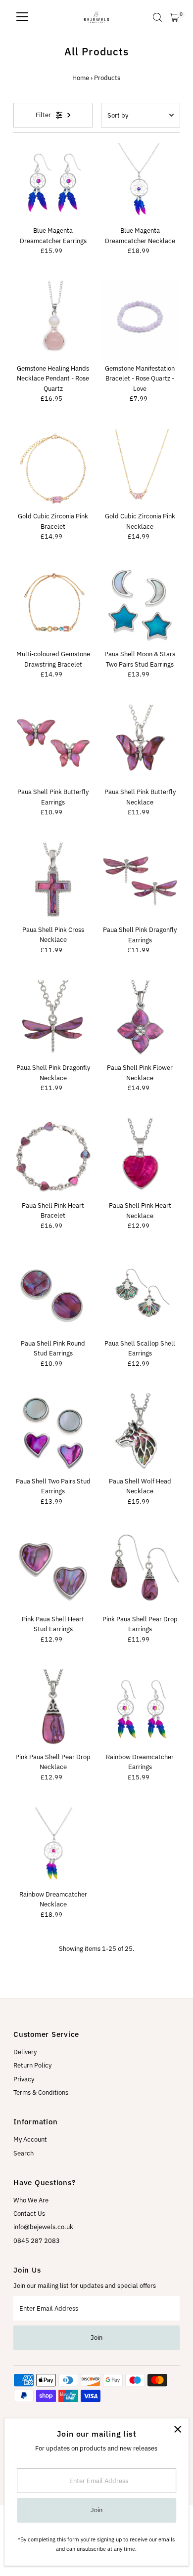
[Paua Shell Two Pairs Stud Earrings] (53, 1433)
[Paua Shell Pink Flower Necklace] (140, 1019)
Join (96, 2338)
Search (24, 2153)
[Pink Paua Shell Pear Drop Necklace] (53, 1709)
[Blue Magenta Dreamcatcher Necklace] (140, 182)
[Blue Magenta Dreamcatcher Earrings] (53, 182)
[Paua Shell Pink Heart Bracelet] (53, 1157)
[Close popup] (177, 2429)
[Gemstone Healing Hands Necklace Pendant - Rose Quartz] (53, 320)
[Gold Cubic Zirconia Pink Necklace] (140, 468)
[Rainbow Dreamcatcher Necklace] (53, 1846)
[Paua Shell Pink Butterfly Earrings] (53, 744)
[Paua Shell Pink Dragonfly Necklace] (53, 1019)
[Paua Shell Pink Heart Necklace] (140, 1157)
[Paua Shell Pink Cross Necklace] (53, 882)
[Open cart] (174, 17)
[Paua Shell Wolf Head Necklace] (140, 1433)
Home (81, 78)
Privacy (24, 2079)
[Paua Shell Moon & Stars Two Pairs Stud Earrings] (140, 606)
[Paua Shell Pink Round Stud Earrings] (53, 1295)
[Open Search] (157, 17)
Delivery (25, 2052)
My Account (30, 2139)
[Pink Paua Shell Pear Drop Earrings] (140, 1571)
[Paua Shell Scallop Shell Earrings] (140, 1295)
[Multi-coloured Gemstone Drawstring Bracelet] (53, 606)
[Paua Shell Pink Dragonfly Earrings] (140, 882)
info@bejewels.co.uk (43, 2227)
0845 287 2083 (37, 2241)
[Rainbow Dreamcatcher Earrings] (140, 1709)
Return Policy (32, 2065)
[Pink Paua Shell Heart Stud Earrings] (53, 1571)
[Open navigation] (22, 17)
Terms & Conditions (41, 2092)
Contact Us (29, 2214)
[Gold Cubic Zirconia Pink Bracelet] (53, 468)
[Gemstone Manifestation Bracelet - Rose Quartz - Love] (140, 320)
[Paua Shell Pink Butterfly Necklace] (140, 744)
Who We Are (31, 2200)
